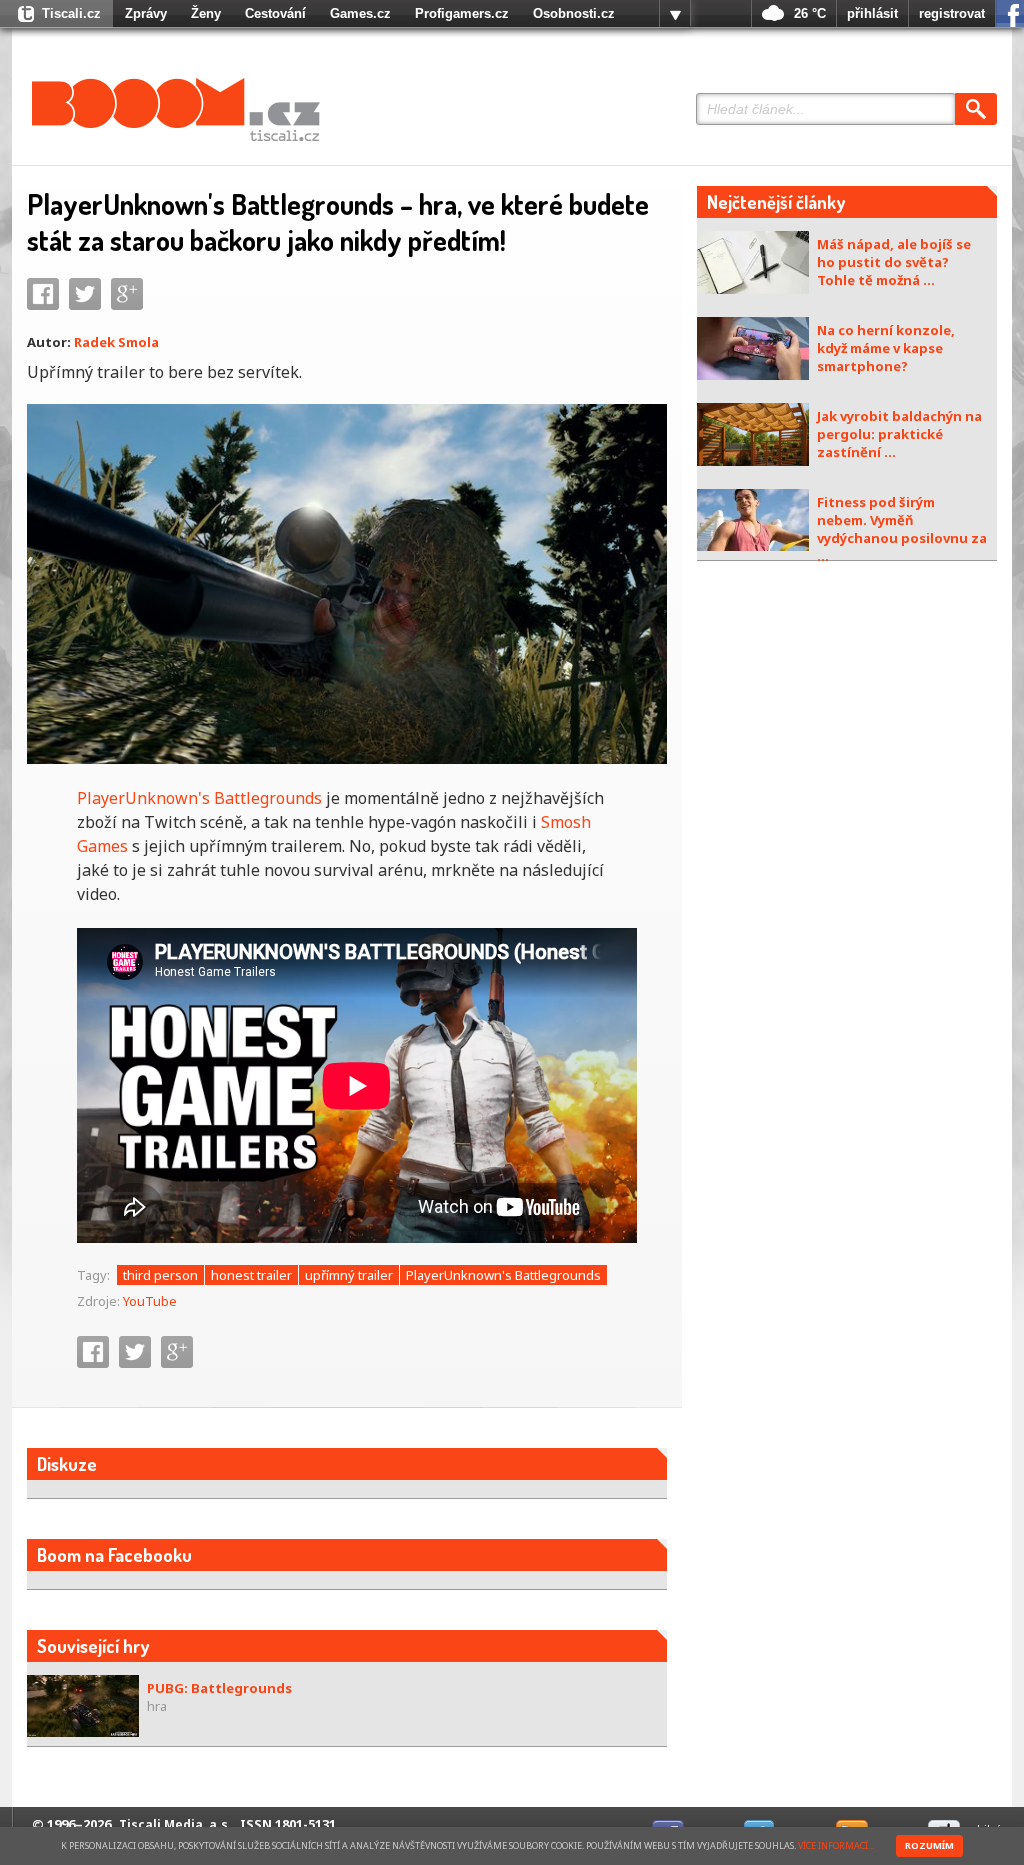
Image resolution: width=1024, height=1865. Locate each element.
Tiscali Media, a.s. (175, 1824)
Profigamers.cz (462, 13)
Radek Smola (116, 342)
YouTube (150, 1301)
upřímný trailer (349, 1275)
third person (160, 1275)
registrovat (952, 13)
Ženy (206, 13)
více (675, 14)
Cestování (275, 13)
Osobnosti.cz (574, 13)
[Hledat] (976, 109)
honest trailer (251, 1275)
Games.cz (360, 13)
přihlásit (872, 13)
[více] (675, 14)
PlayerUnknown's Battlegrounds (199, 798)
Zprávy (146, 13)
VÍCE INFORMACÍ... (836, 1845)
